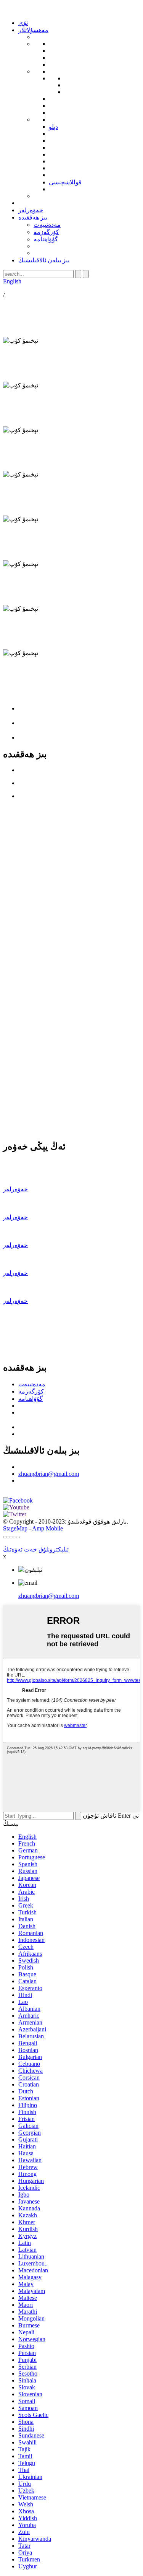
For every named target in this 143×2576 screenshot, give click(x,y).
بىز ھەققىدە (33, 217)
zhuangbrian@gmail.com (49, 1474)
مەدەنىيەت (47, 225)
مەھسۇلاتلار (33, 30)
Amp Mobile (47, 1528)
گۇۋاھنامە (46, 239)
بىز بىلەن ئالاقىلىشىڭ (44, 260)
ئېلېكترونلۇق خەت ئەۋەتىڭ (36, 1549)
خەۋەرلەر (31, 210)
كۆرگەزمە (46, 232)
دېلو (53, 127)
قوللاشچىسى (65, 182)
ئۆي (23, 23)
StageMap (15, 1528)
